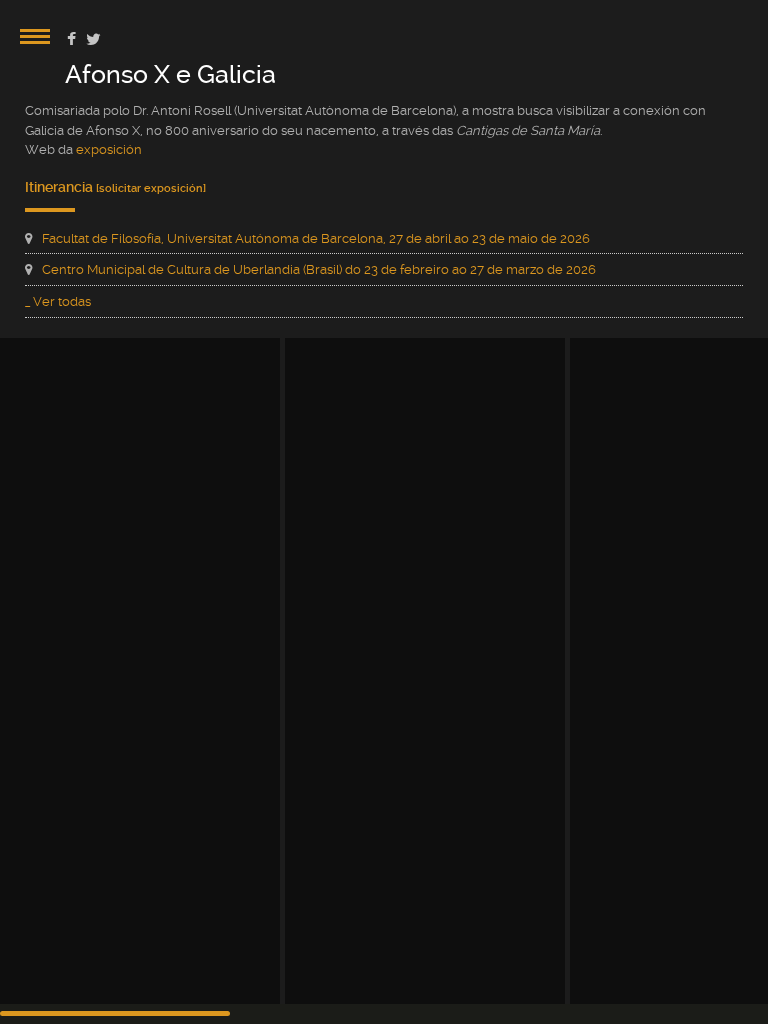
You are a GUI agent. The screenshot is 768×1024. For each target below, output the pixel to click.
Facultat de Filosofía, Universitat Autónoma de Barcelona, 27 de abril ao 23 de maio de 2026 (316, 238)
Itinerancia (60, 187)
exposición (109, 149)
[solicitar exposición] (151, 188)
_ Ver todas (58, 301)
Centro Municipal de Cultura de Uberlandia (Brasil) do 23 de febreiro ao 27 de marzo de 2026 (319, 269)
